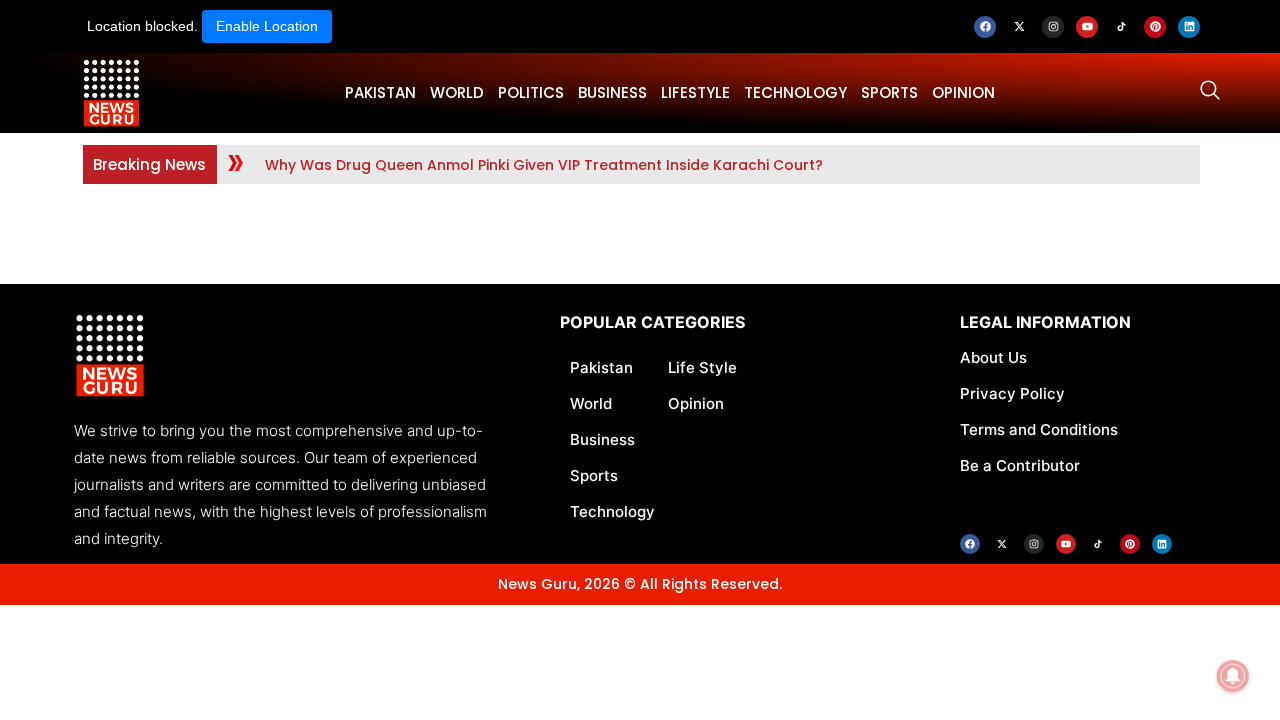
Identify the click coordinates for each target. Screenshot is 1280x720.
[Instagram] (1053, 27)
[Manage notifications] (1233, 676)
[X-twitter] (1019, 27)
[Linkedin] (1189, 27)
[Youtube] (1087, 27)
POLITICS (531, 92)
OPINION (963, 92)
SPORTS (889, 92)
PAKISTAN (380, 92)
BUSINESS (612, 92)
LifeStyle (695, 92)
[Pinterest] (1155, 27)
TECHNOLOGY (795, 92)
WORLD (457, 92)
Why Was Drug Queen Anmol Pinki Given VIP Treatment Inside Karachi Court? (544, 165)
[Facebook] (985, 27)
